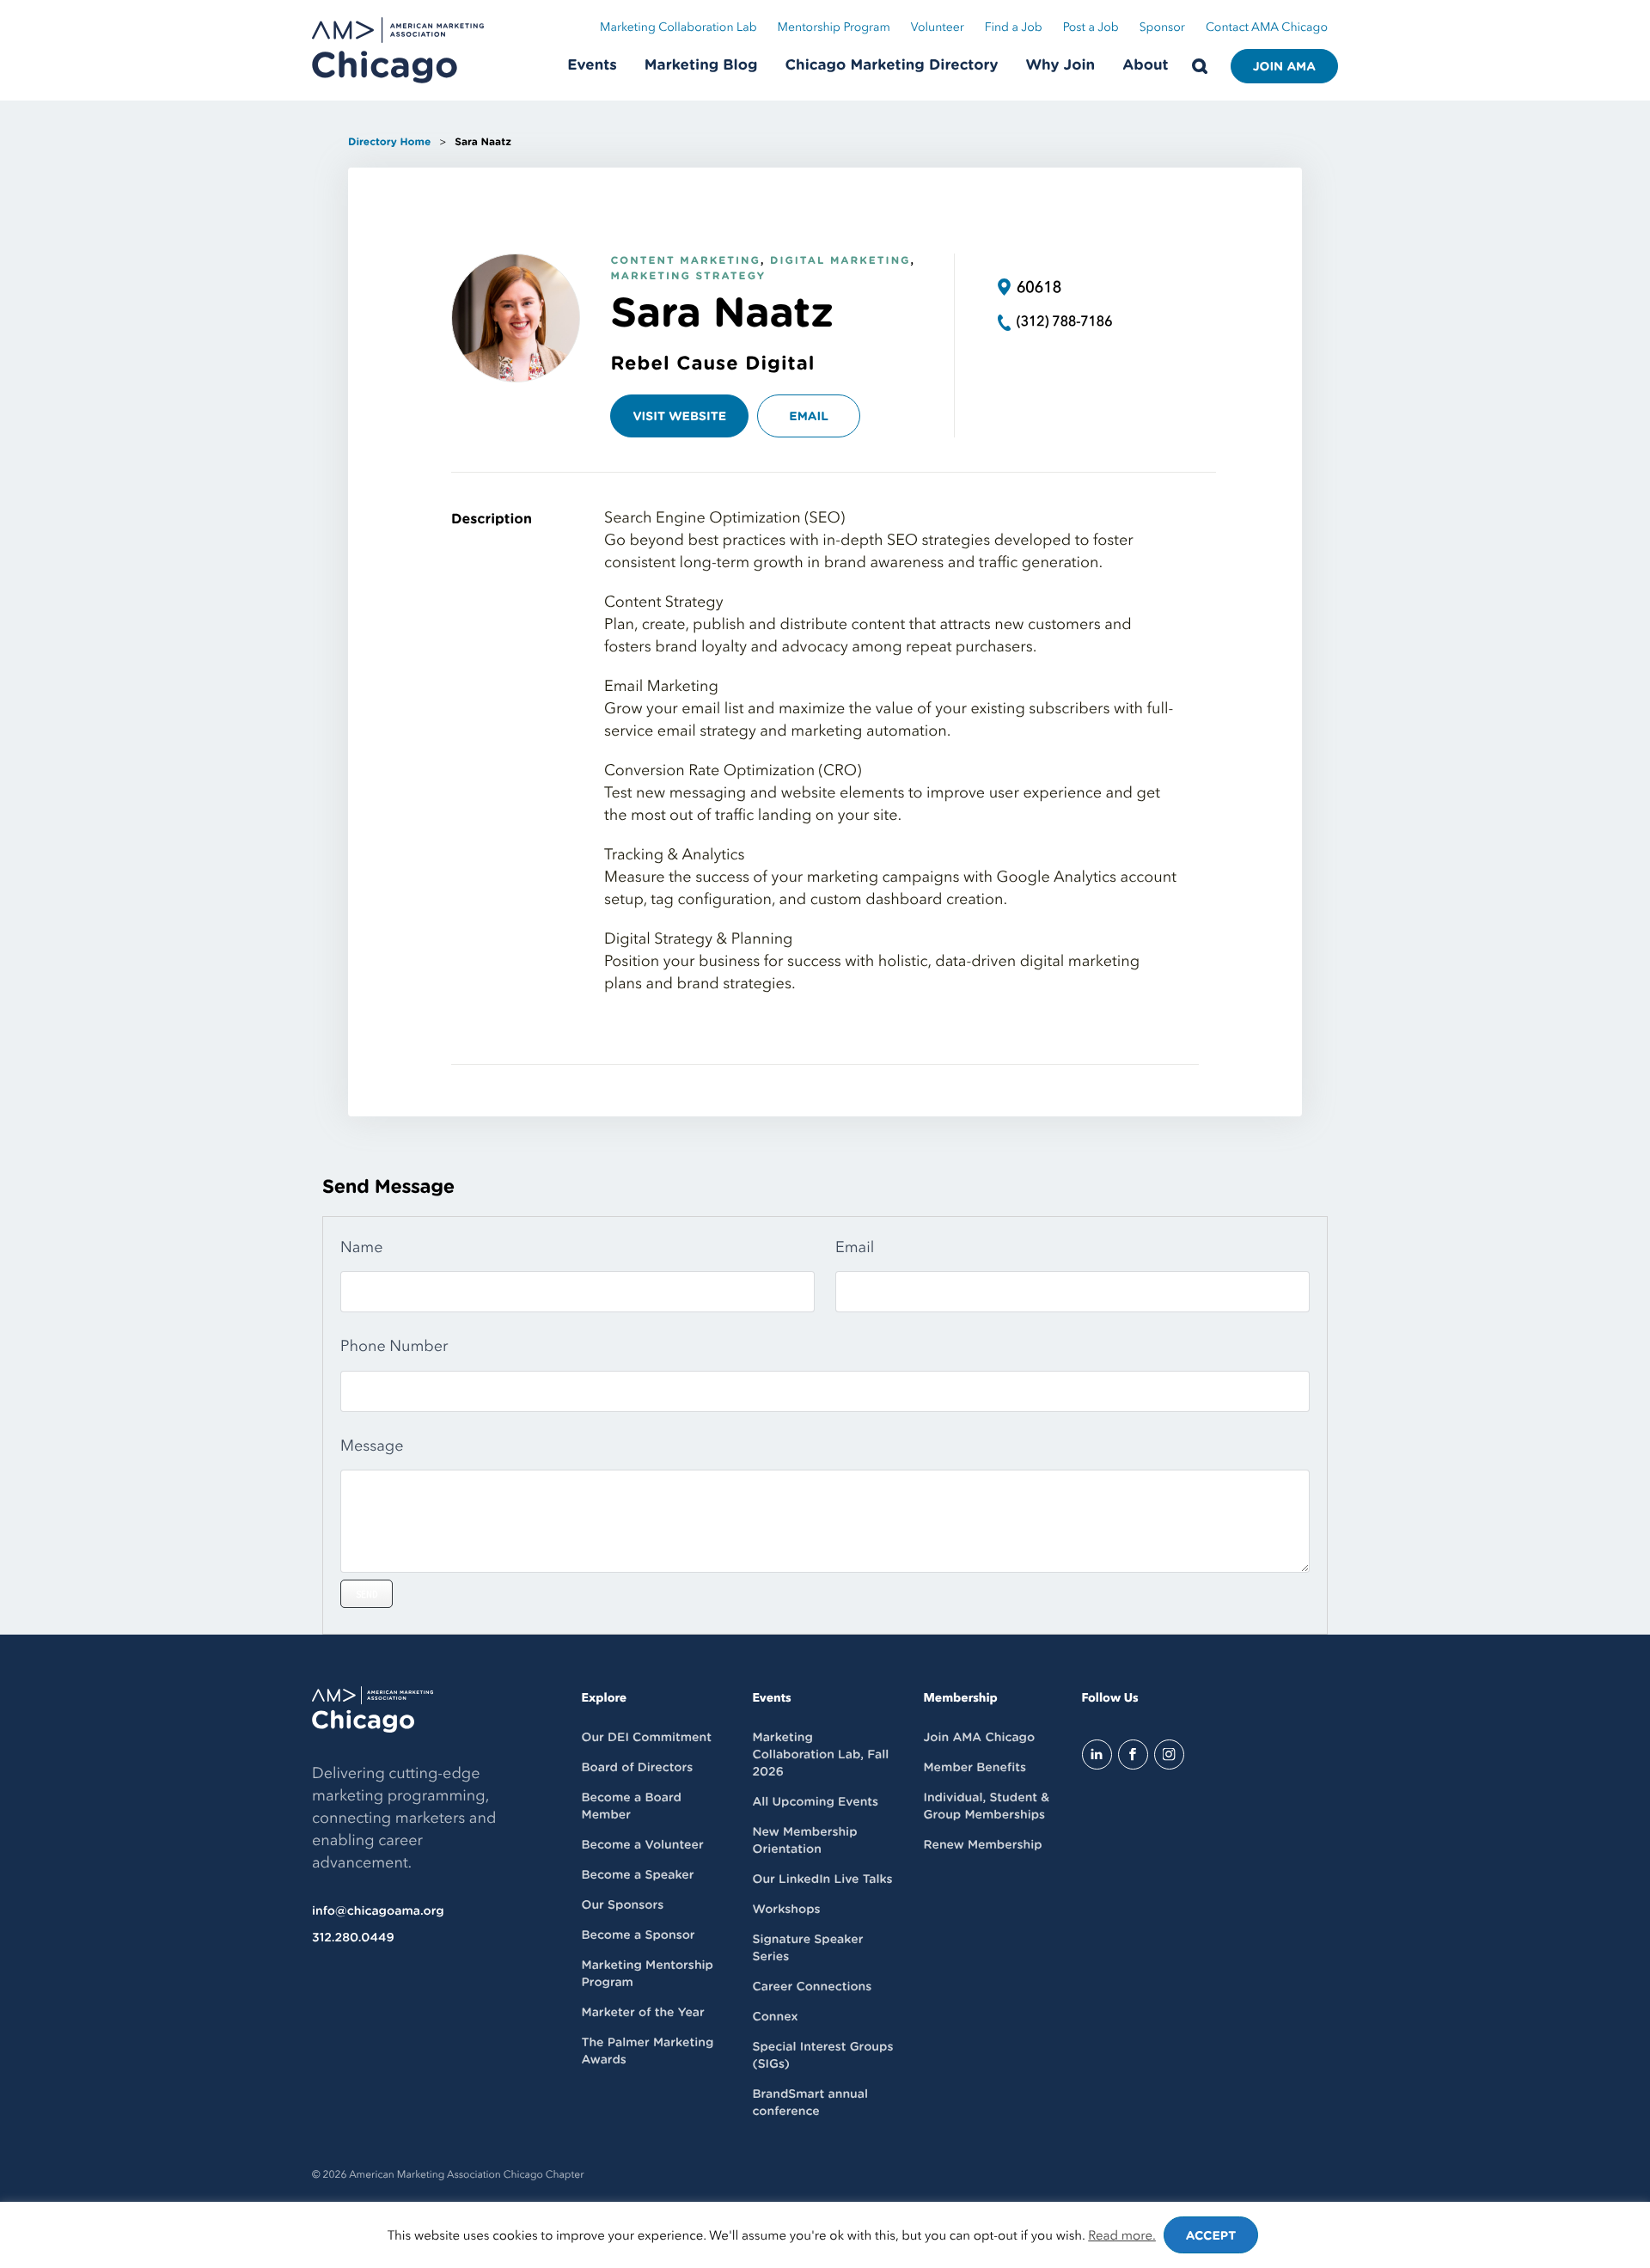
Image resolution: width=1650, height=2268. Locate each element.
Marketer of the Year (643, 2013)
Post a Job (1091, 28)
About (1145, 66)
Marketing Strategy (688, 277)
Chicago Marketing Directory (892, 66)
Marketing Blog (701, 66)
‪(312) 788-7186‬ (1065, 321)
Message (372, 1446)
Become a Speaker (638, 1875)
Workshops (786, 1910)
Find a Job (1014, 28)
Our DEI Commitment (647, 1738)
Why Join (1061, 66)
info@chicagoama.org (378, 1911)
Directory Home (389, 143)
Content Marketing (685, 261)
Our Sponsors (623, 1905)
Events (592, 66)
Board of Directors (638, 1768)
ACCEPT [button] (1211, 2236)
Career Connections (812, 1987)
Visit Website (679, 417)
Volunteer (938, 28)
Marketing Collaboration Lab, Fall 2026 (820, 1755)
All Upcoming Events (815, 1802)
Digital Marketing (840, 261)
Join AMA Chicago (979, 1738)
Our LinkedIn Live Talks (822, 1880)
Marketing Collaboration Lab (678, 28)
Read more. (1122, 2236)
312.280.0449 (353, 1938)
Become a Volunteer (643, 1845)
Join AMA (1284, 67)
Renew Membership (982, 1845)
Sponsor (1162, 28)
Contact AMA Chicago (1267, 28)
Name (362, 1247)
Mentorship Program (834, 28)
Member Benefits (974, 1768)
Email (809, 417)
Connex (775, 2017)
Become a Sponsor (639, 1935)
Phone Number (394, 1346)
